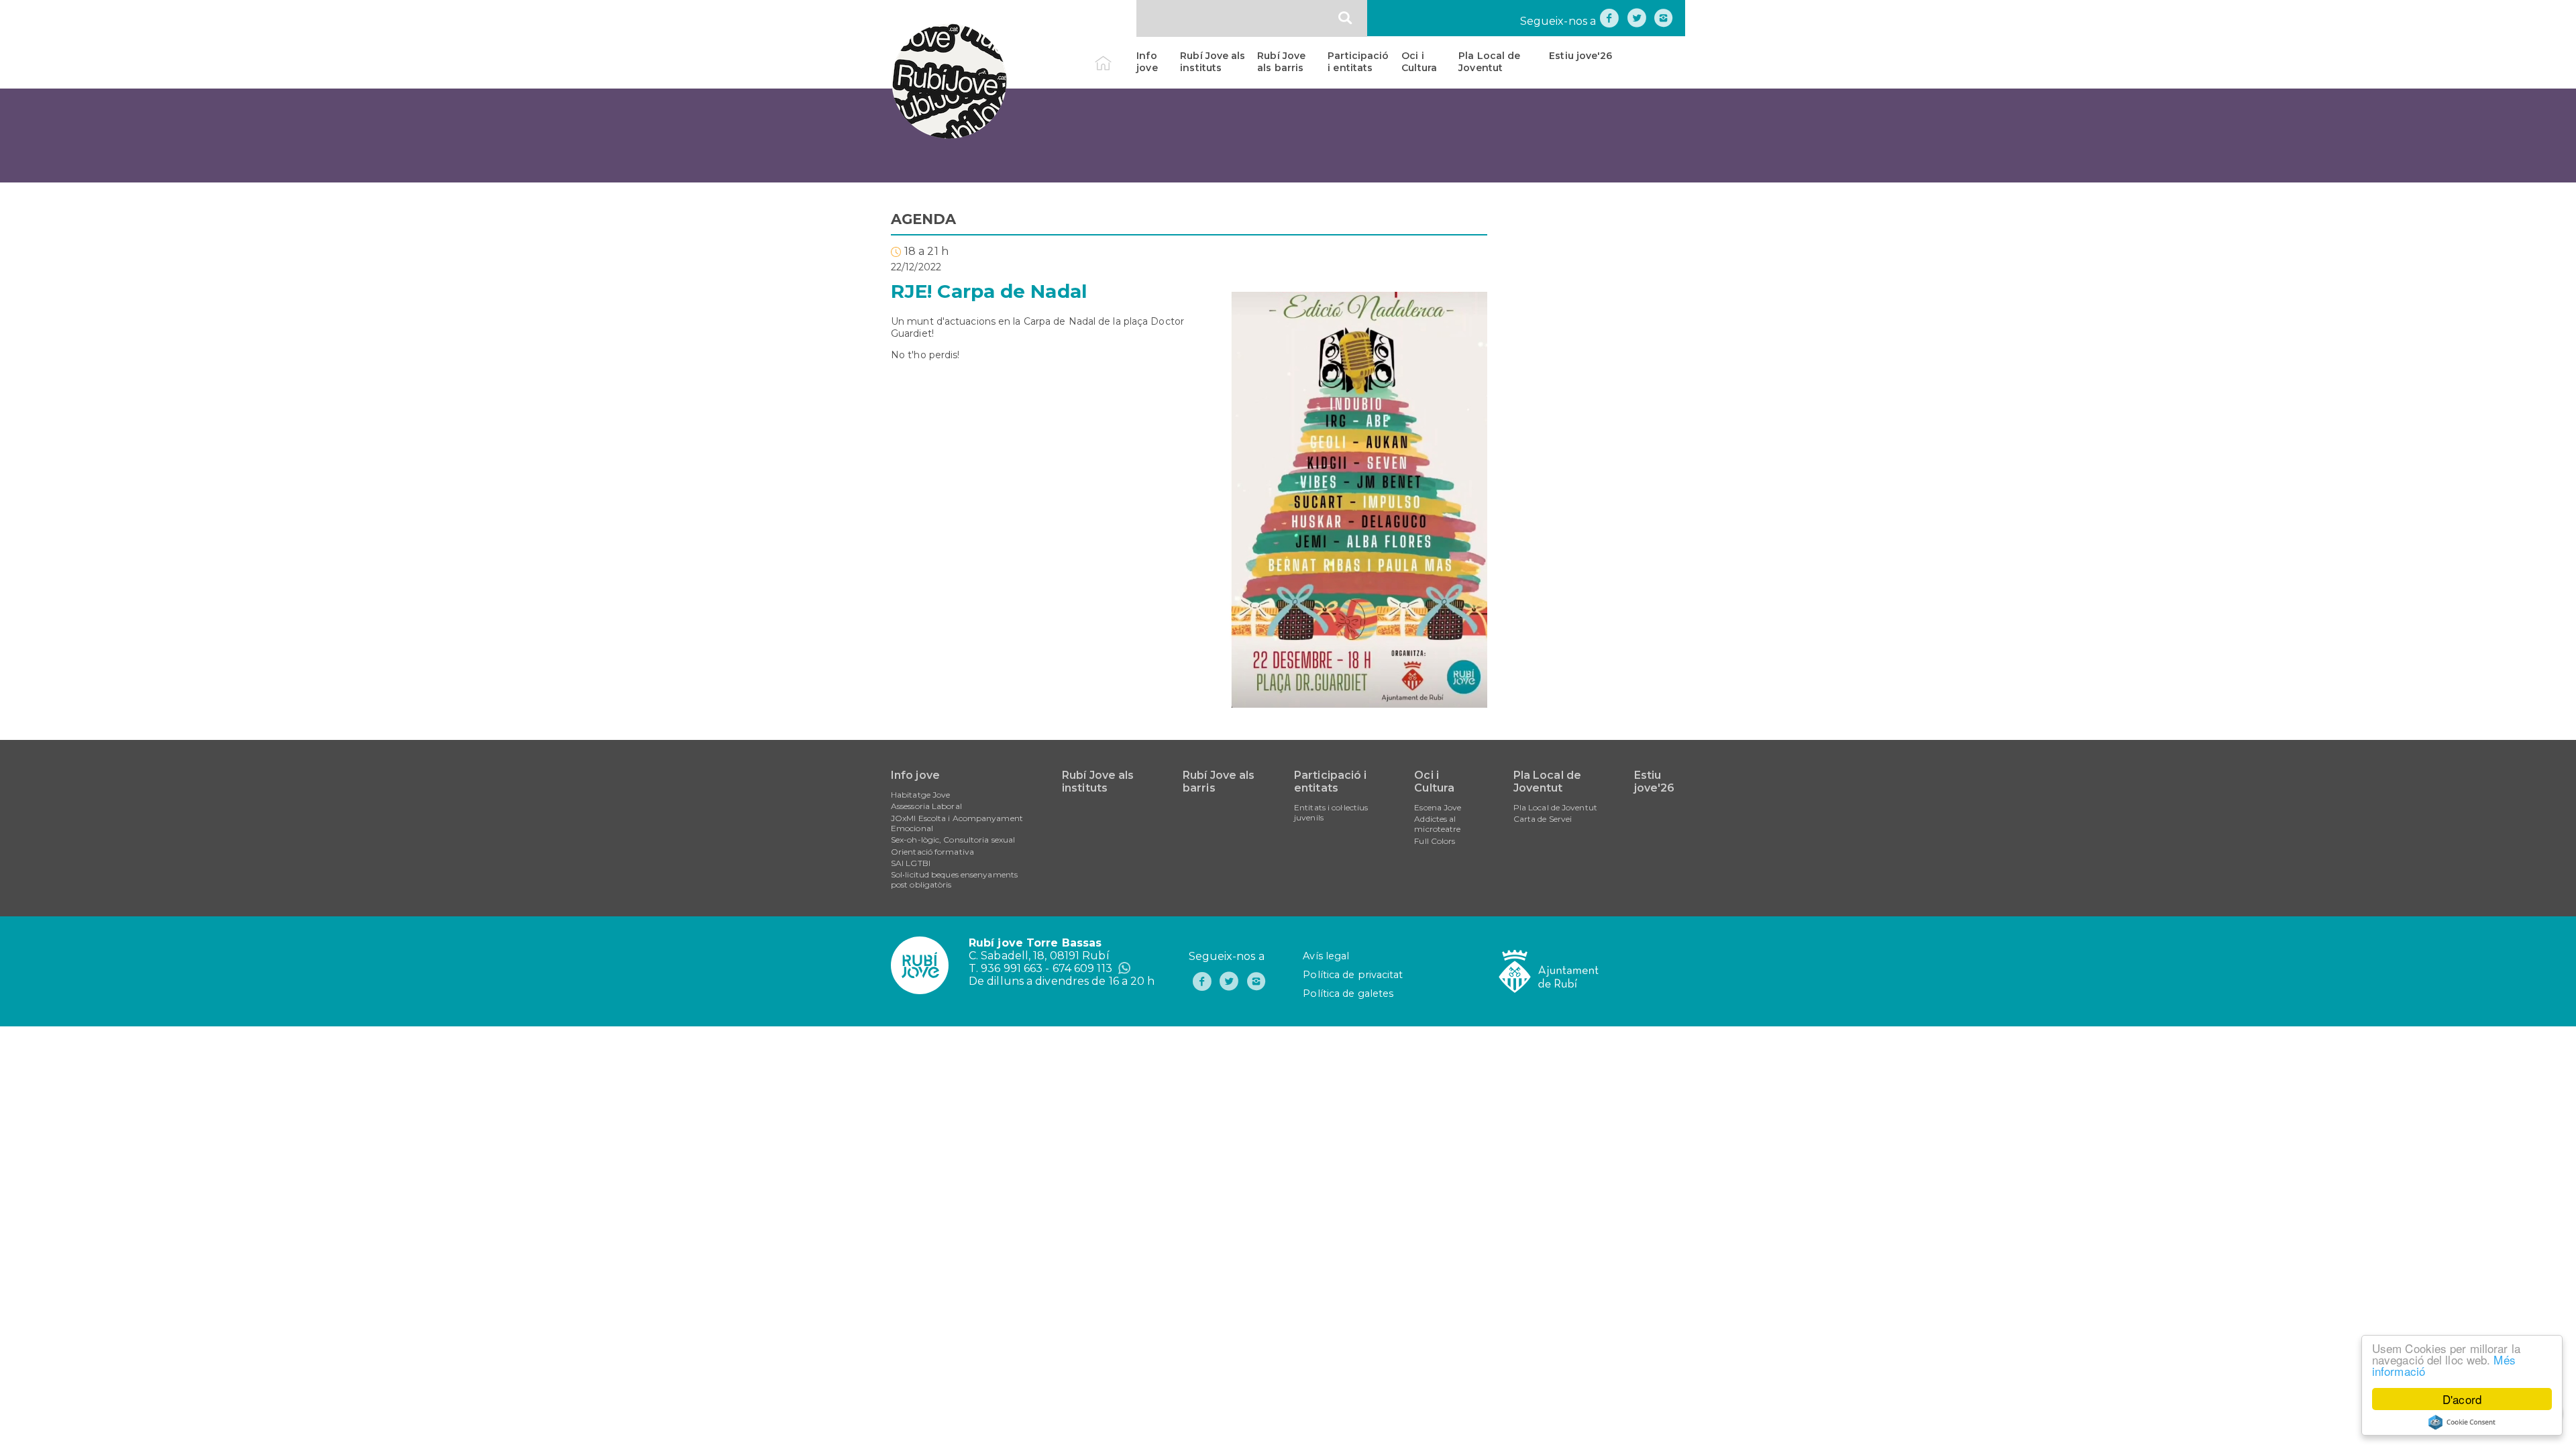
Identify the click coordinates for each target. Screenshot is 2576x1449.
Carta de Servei (1543, 819)
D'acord (2462, 1399)
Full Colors (1435, 841)
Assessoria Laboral (926, 806)
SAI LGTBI (911, 863)
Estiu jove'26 (1580, 56)
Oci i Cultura (1419, 62)
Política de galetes (1348, 994)
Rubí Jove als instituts (1213, 62)
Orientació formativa (932, 852)
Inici (1115, 56)
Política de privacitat (1353, 975)
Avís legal (1326, 956)
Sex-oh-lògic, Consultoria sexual (953, 840)
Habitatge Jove (920, 795)
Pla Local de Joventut (1489, 62)
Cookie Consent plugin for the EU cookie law (2462, 1422)
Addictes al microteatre (1437, 824)
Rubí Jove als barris (1281, 62)
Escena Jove (1438, 807)
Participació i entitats (1358, 62)
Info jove (1147, 62)
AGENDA (924, 219)
